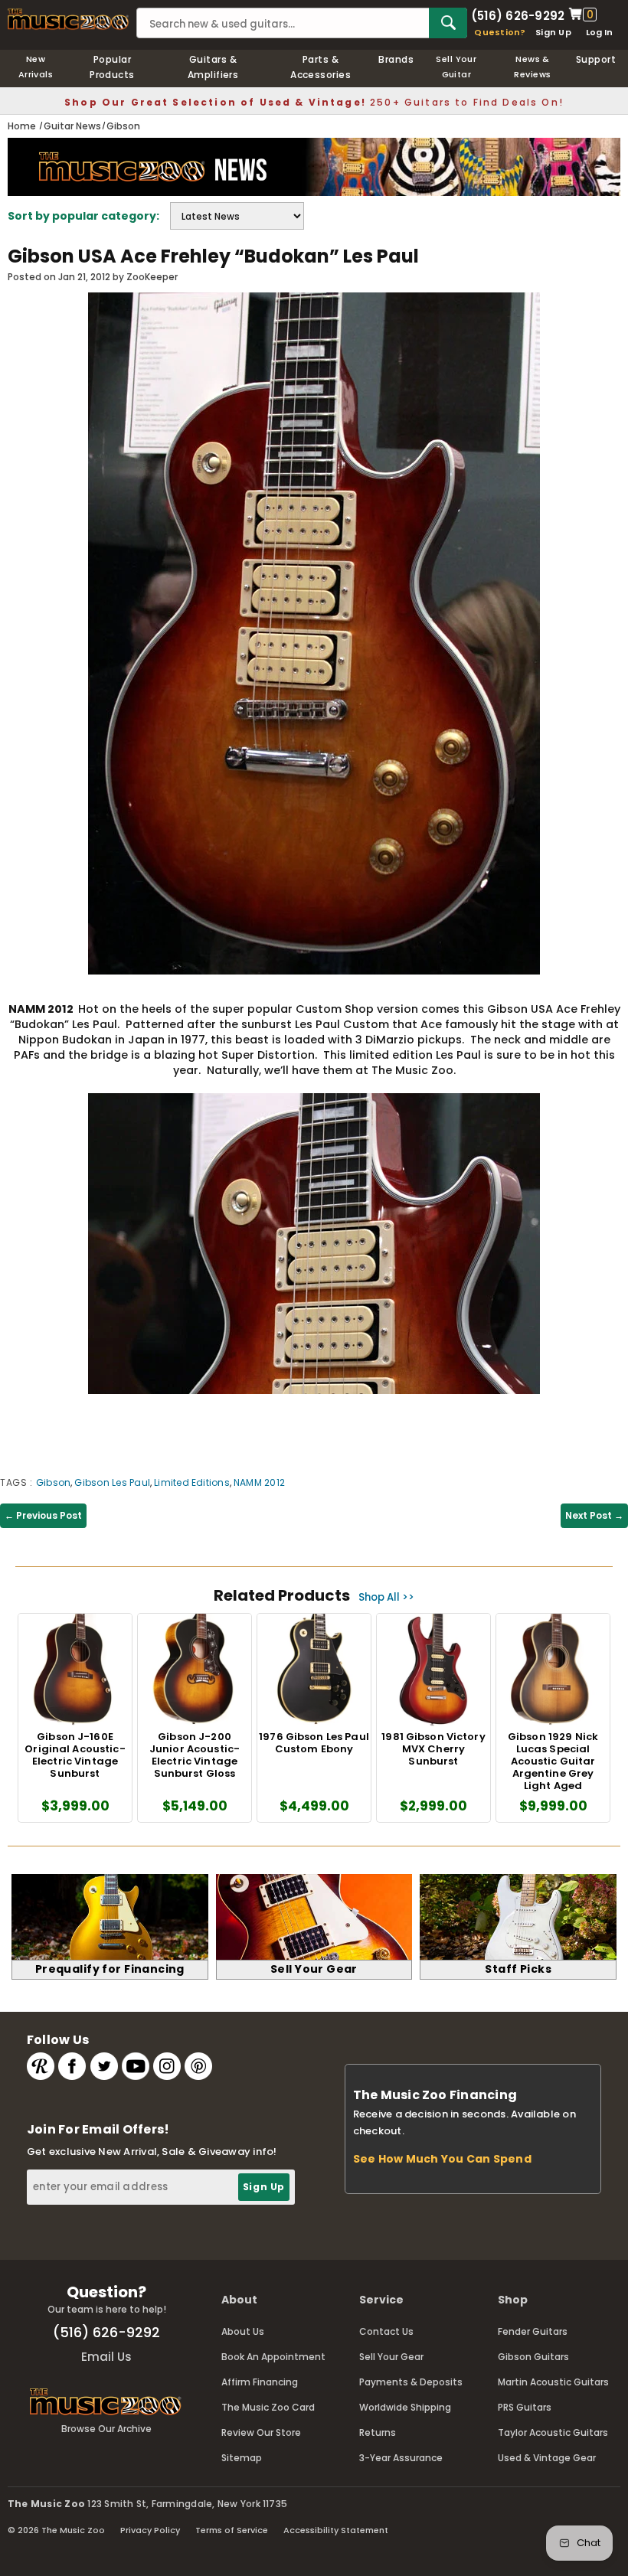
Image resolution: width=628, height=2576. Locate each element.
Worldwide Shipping (405, 2407)
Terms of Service (232, 2530)
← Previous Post (43, 1515)
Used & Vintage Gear (547, 2458)
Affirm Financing (260, 2382)
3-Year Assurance (401, 2458)
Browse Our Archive (106, 2429)
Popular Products (112, 67)
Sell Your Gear (391, 2357)
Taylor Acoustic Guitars (553, 2432)
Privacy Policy (150, 2530)
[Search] (448, 23)
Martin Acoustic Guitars (553, 2382)
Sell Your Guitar (456, 67)
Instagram (167, 2066)
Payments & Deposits (411, 2382)
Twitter (104, 2066)
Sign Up (553, 32)
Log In (599, 32)
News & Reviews (532, 67)
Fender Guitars (533, 2331)
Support (596, 59)
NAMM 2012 (259, 1482)
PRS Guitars (525, 2407)
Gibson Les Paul (112, 1482)
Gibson (53, 1482)
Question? (500, 32)
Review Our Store (261, 2432)
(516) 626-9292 (518, 15)
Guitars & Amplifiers (213, 67)
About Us (243, 2331)
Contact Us (386, 2331)
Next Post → (594, 1515)
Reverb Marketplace (41, 2066)
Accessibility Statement (336, 2530)
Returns (378, 2432)
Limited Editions (192, 1482)
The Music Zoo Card (268, 2407)
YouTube (136, 2066)
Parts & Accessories (321, 67)
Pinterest (198, 2066)
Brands (396, 59)
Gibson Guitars (533, 2357)
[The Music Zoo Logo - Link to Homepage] (68, 19)
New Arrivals (36, 67)
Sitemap (242, 2458)
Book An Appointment (273, 2357)
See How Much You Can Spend (442, 2159)
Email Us (106, 2357)
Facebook (72, 2066)
